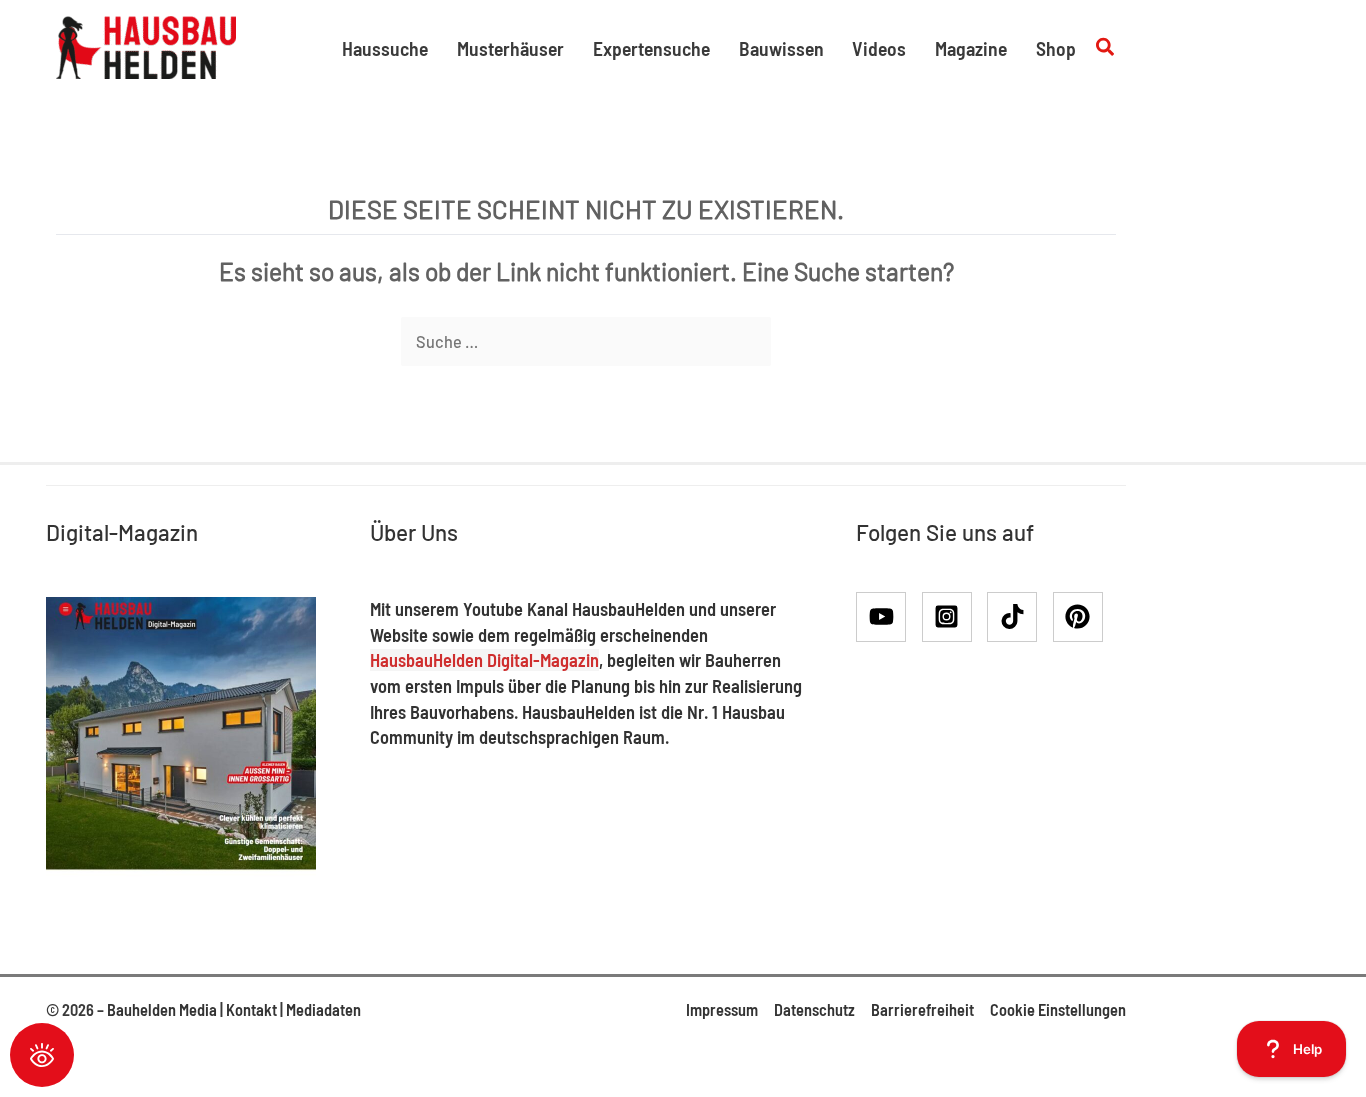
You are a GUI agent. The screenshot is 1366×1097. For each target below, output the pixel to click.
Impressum (722, 1009)
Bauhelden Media (162, 1009)
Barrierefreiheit (922, 1009)
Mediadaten (323, 1009)
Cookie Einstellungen (1058, 1009)
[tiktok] (1018, 617)
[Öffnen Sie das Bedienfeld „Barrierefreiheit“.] (42, 1055)
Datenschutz (814, 1009)
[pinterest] (1082, 617)
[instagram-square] (953, 617)
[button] (1106, 47)
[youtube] (887, 617)
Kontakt (251, 1009)
